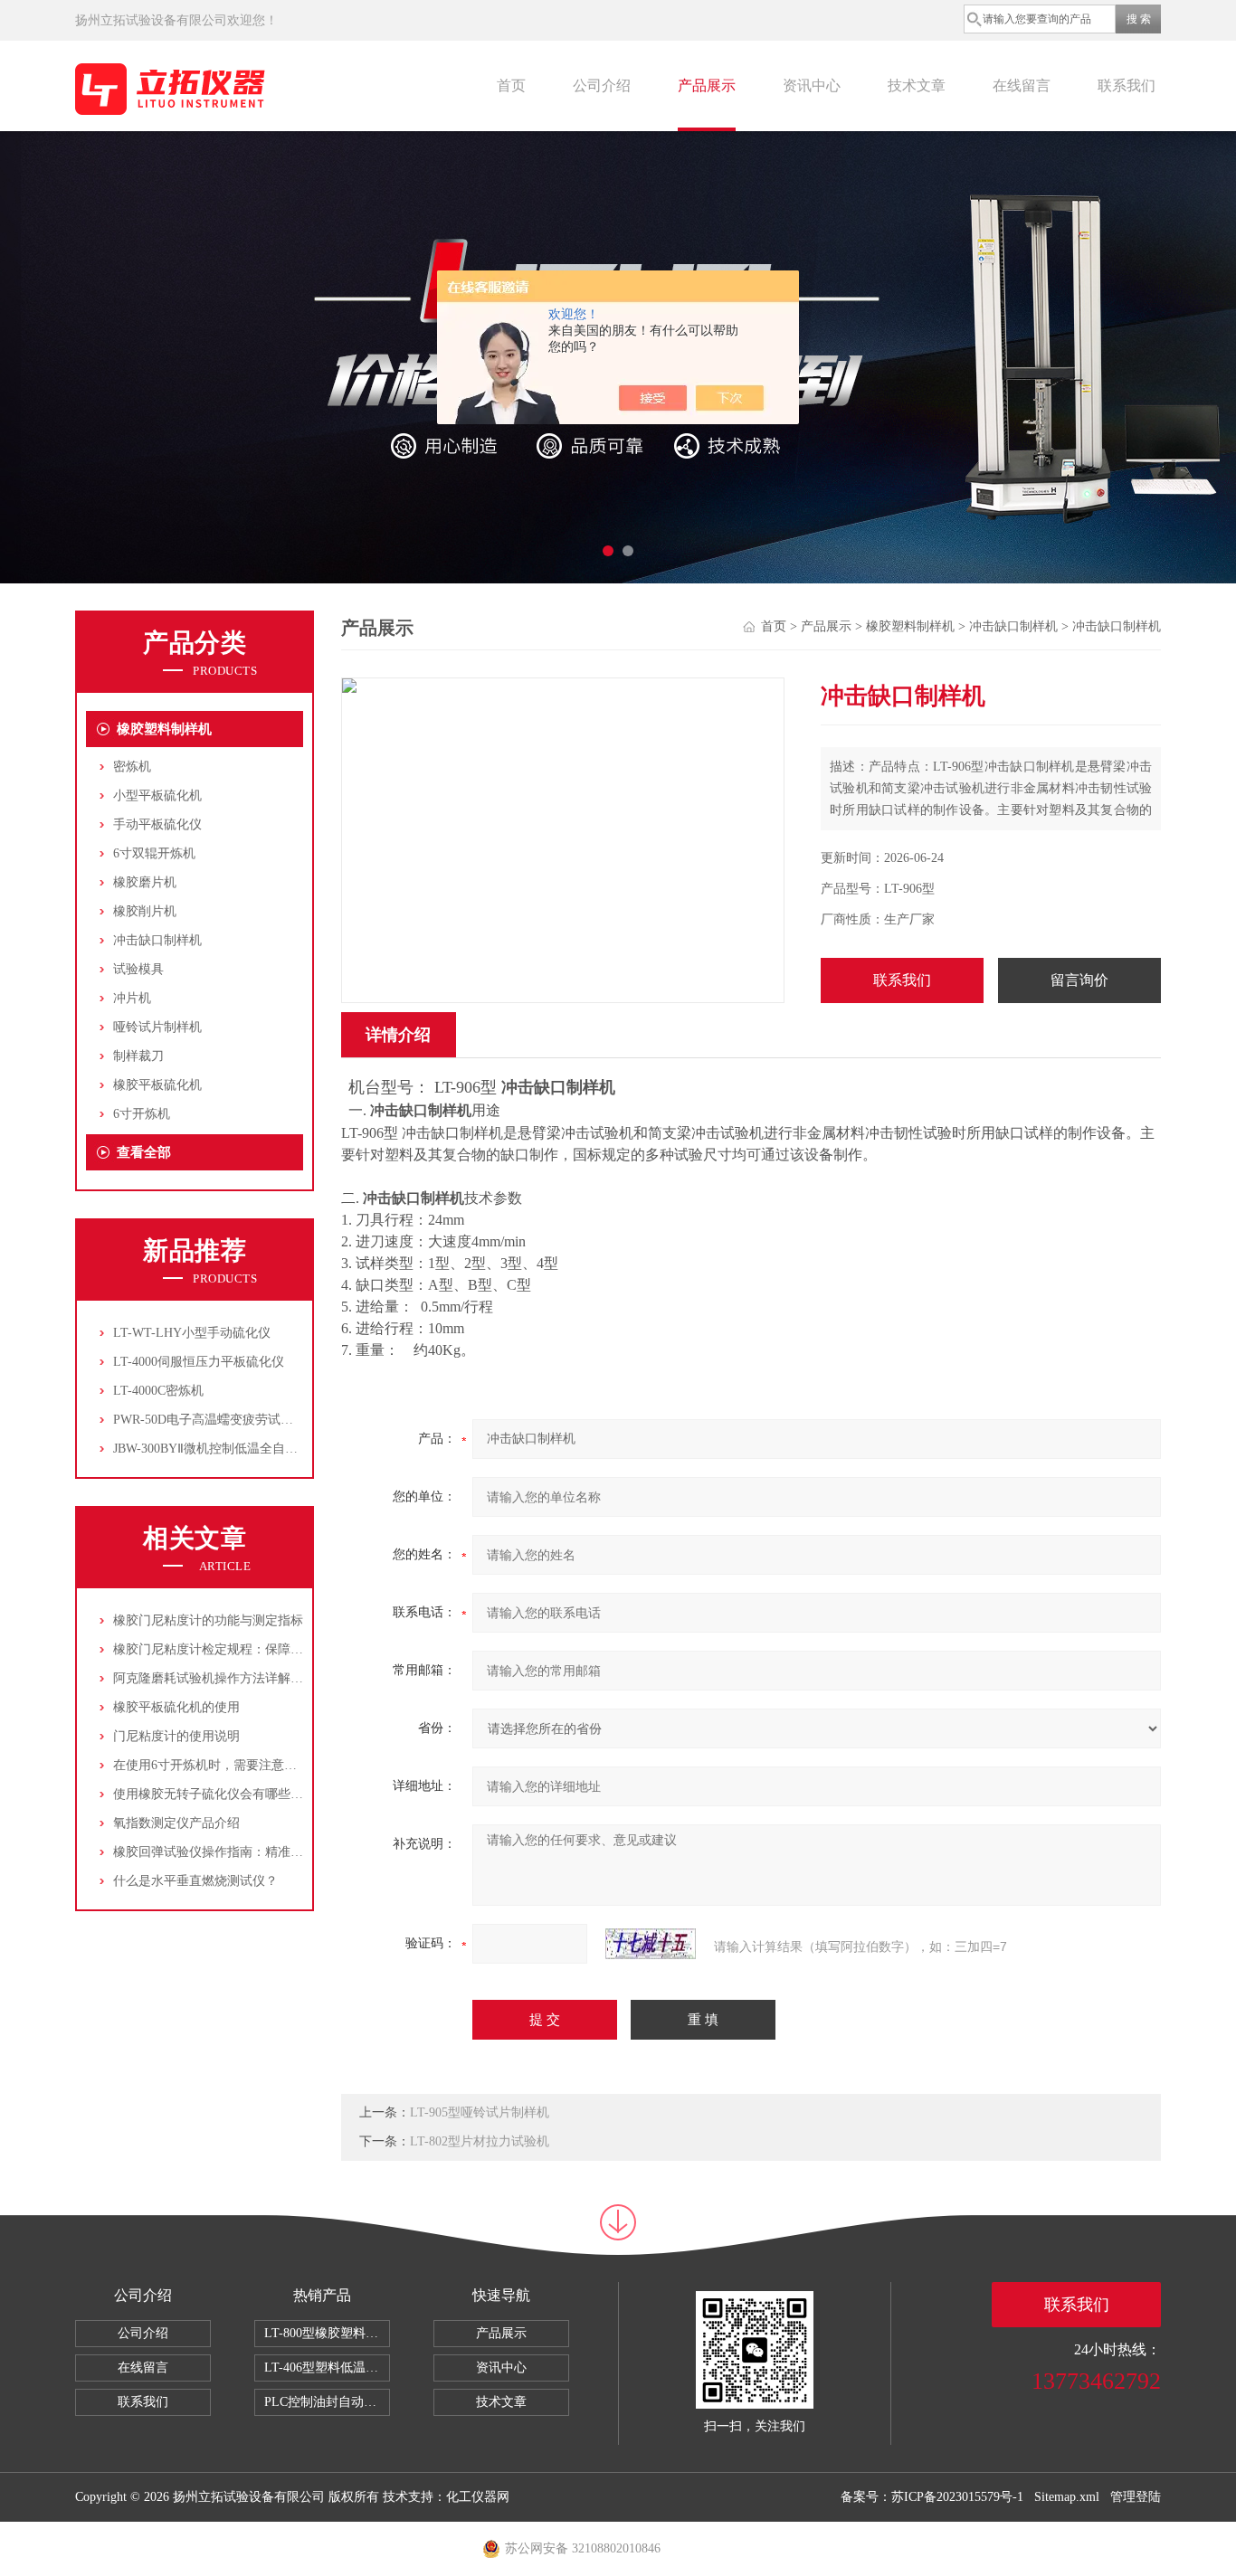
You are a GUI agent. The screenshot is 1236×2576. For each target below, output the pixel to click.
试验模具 (138, 969)
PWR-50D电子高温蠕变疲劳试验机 (209, 1420)
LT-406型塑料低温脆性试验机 (327, 2368)
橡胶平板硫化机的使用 (176, 1707)
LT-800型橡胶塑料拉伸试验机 (327, 2333)
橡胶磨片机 (145, 882)
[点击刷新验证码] (651, 1944)
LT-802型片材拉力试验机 (480, 2141)
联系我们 (1127, 85)
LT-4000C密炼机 (158, 1391)
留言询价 (1079, 980)
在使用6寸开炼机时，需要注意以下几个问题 (237, 1765)
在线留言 (1022, 85)
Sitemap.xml (1067, 2497)
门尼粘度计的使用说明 (176, 1736)
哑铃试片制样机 (157, 1027)
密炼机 (132, 767)
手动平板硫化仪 (157, 824)
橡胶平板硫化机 (157, 1085)
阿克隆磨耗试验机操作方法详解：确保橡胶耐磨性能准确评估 (284, 1678)
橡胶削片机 (145, 911)
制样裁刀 (138, 1056)
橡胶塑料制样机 (164, 729)
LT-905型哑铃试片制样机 (480, 2112)
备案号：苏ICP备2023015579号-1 (932, 2497)
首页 (511, 85)
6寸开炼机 (142, 1114)
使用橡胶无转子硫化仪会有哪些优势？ (221, 1794)
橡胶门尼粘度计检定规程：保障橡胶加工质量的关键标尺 (271, 1649)
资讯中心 (812, 85)
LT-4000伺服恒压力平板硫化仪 (199, 1362)
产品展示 (707, 85)
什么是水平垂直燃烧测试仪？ (195, 1881)
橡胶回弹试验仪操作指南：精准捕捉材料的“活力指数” (264, 1852)
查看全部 (144, 1152)
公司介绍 (602, 85)
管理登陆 (1136, 2497)
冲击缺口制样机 (157, 940)
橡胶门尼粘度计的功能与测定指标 (208, 1620)
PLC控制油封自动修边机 (327, 2402)
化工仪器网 (478, 2497)
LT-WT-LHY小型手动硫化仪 (192, 1333)
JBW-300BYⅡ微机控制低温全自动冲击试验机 (237, 1449)
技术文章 (917, 85)
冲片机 (132, 998)
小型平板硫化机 (157, 796)
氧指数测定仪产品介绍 (176, 1823)
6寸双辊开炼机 (154, 853)
